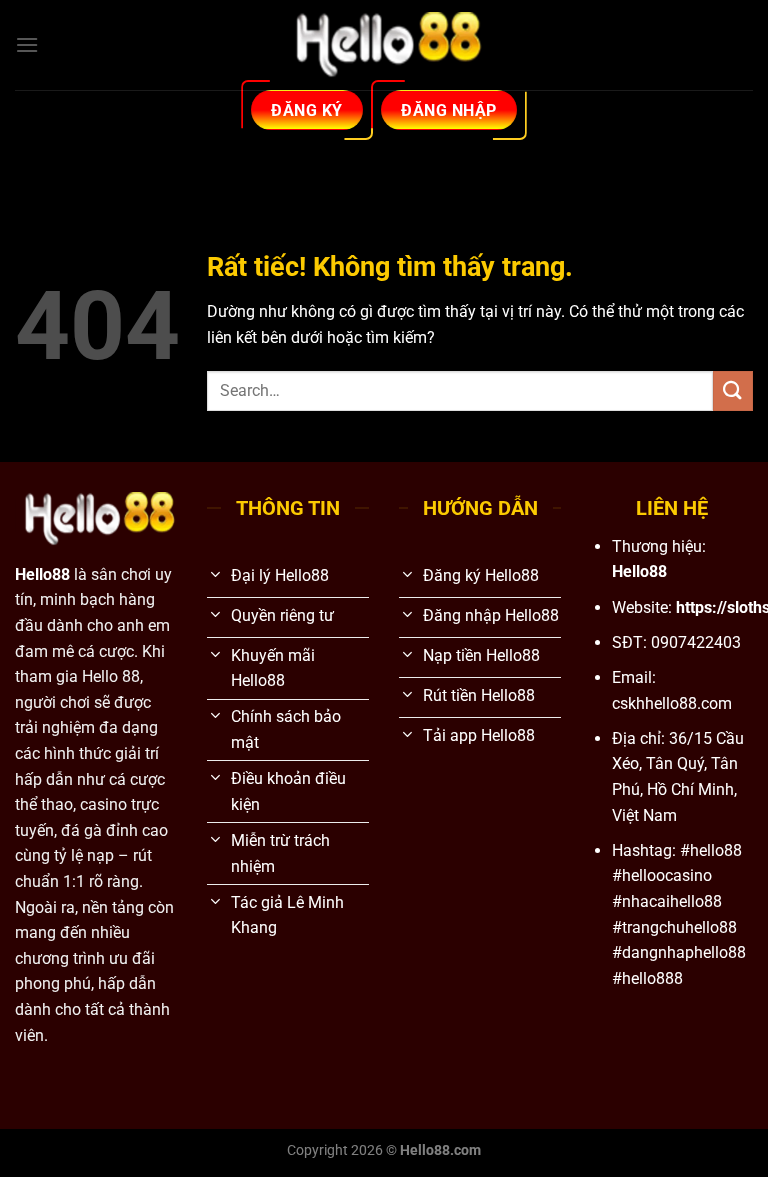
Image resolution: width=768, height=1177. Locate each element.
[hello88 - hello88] (384, 45)
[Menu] (27, 44)
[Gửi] (733, 390)
